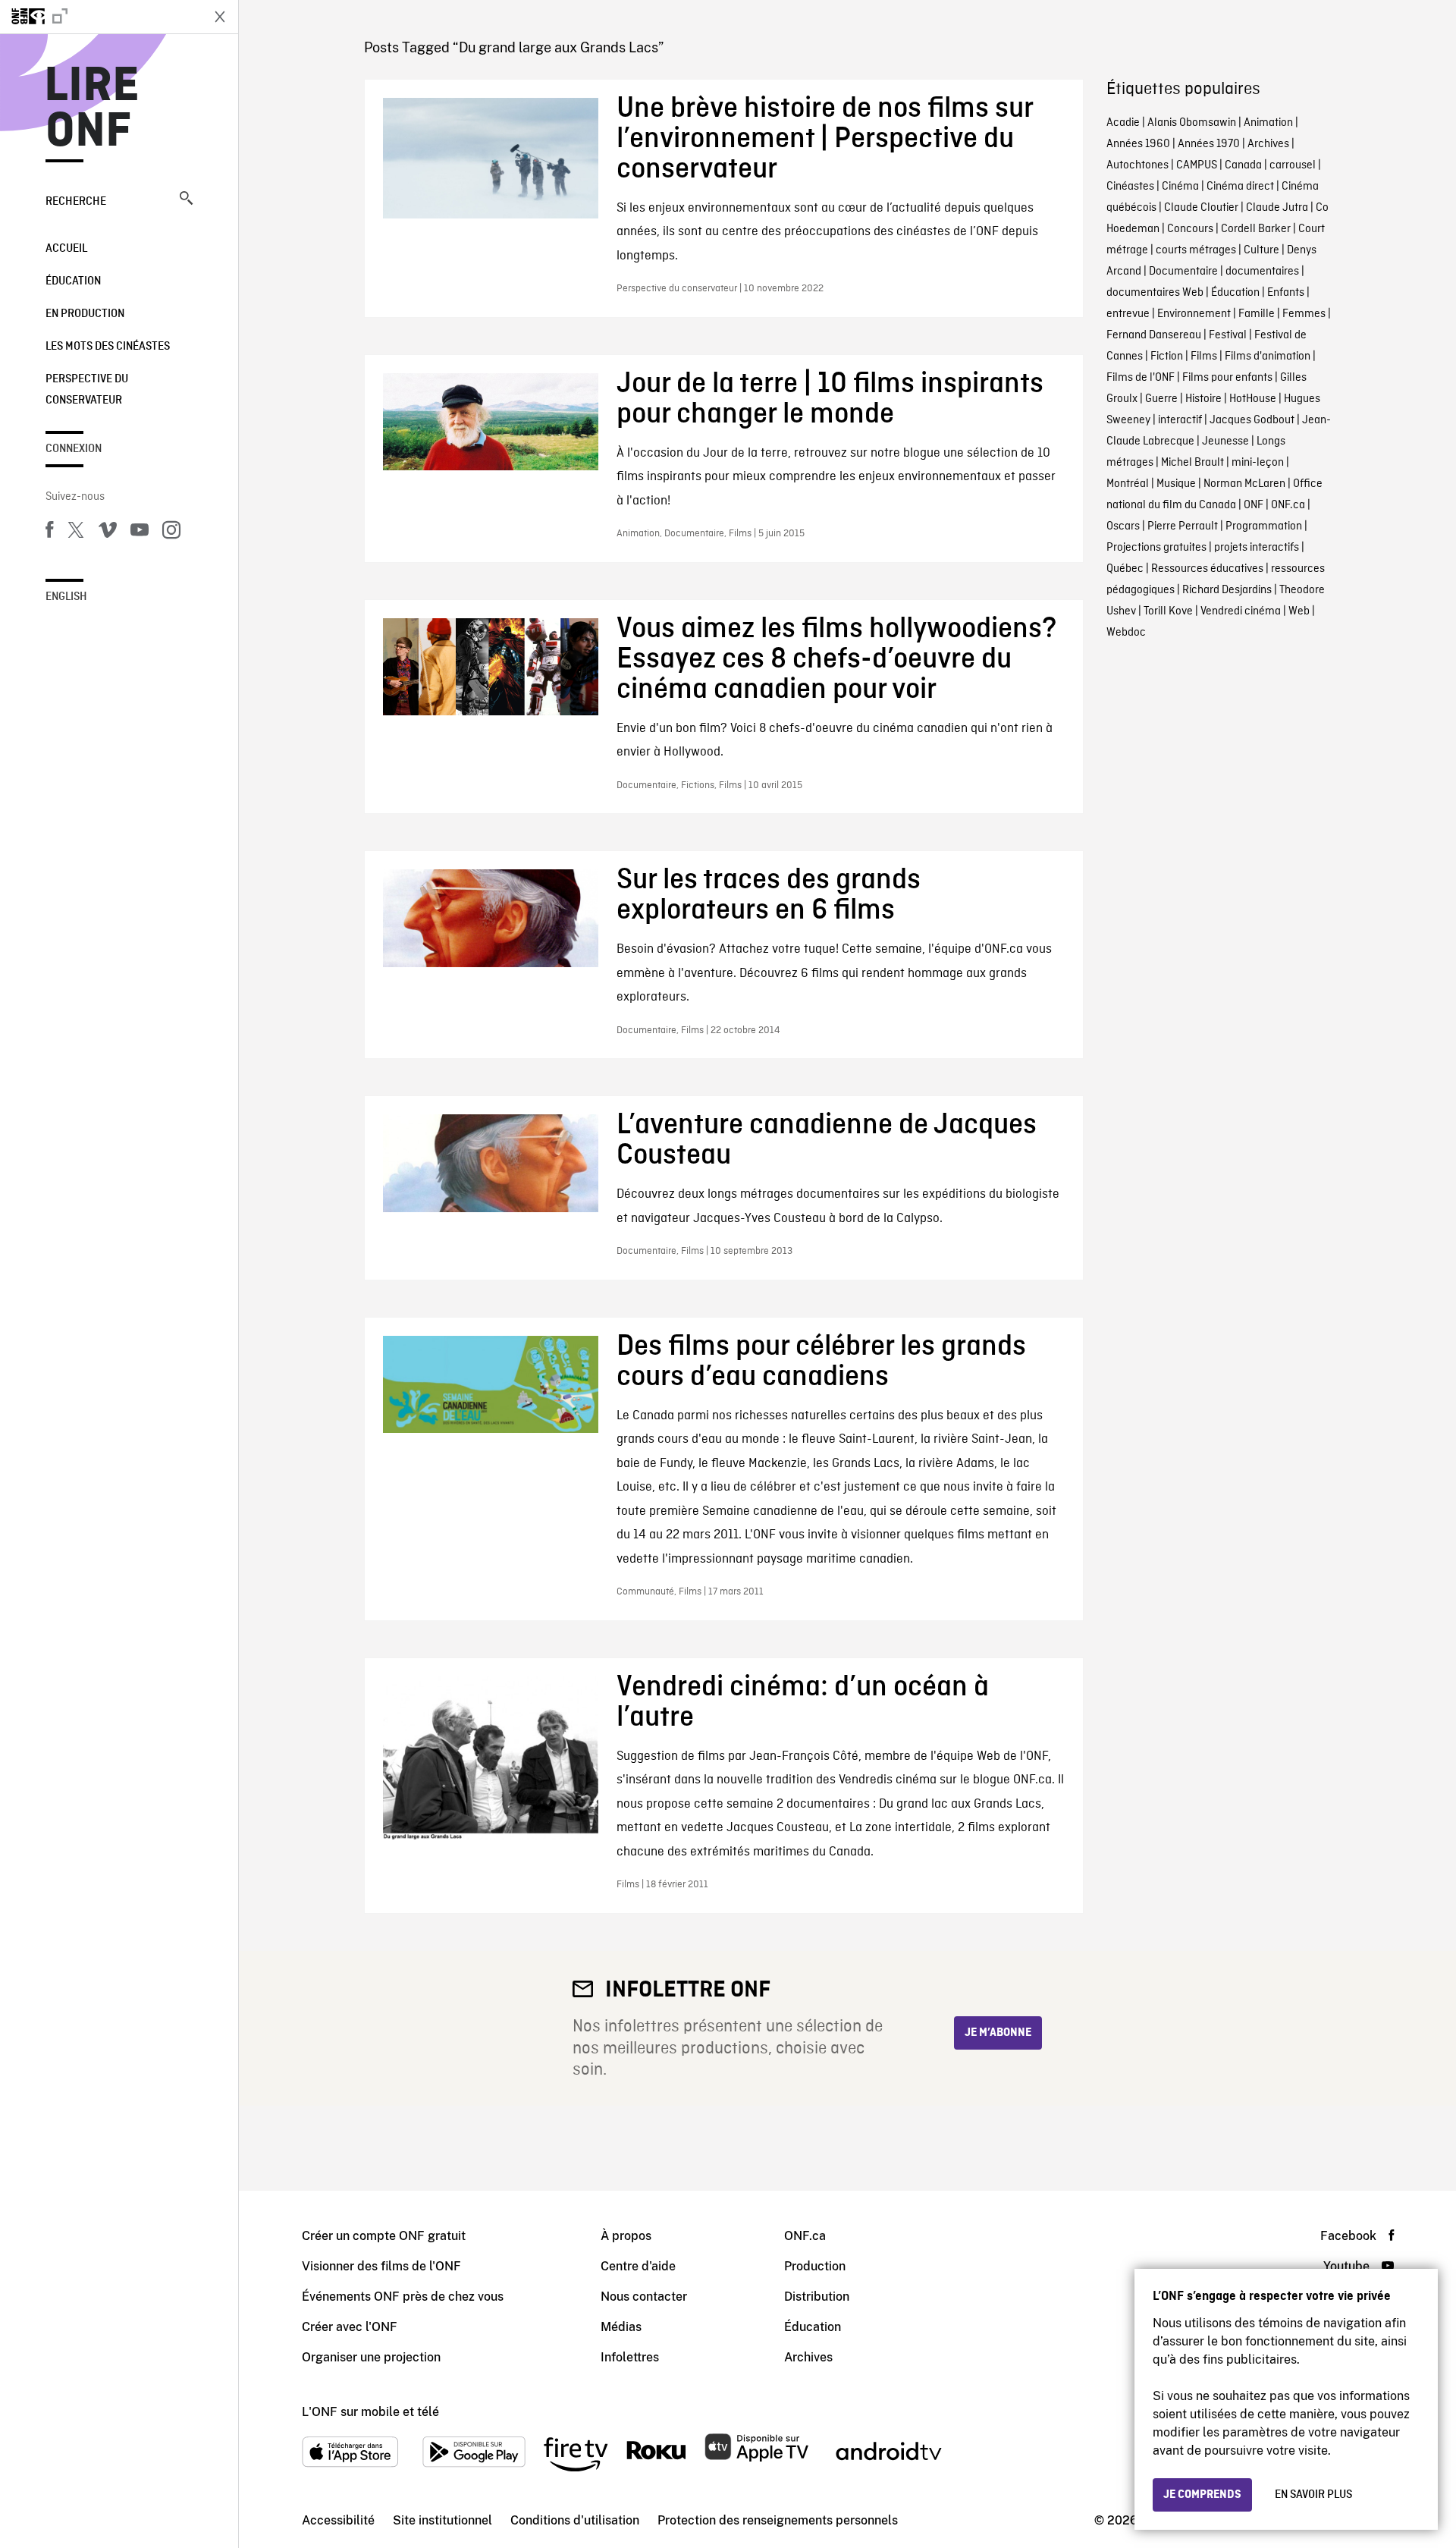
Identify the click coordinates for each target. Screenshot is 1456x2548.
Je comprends (1202, 2495)
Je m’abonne (998, 2033)
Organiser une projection (371, 2357)
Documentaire (1183, 272)
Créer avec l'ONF (350, 2327)
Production (815, 2266)
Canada (1243, 165)
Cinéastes (1130, 187)
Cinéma (1180, 187)
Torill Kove (1168, 611)
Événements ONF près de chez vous (403, 2297)
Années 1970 (1209, 144)
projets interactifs (1257, 548)
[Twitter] (76, 533)
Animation (1268, 123)
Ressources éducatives (1207, 569)
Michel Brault (1192, 463)
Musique (1176, 484)
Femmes (1304, 314)
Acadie (1123, 123)
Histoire (1203, 399)
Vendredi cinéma (1241, 611)
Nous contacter (644, 2297)
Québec (1125, 569)
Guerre (1161, 399)
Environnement (1194, 314)
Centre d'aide (638, 2266)
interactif (1180, 420)
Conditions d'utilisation (575, 2520)
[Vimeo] (108, 533)
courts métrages (1196, 250)
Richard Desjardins (1227, 590)
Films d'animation (1268, 357)
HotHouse (1253, 399)
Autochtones (1137, 165)
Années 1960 (1138, 144)
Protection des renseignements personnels (778, 2520)
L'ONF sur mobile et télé (370, 2412)
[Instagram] (171, 533)
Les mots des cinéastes (108, 347)
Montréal (1128, 484)
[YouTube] (140, 533)
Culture (1261, 250)
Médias (621, 2327)
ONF (1254, 505)
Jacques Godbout (1252, 420)
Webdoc (1126, 633)
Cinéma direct (1240, 187)
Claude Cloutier (1201, 208)
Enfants (1286, 293)
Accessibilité (338, 2520)
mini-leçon (1258, 463)
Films (1204, 357)
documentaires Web (1155, 293)
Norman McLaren (1244, 484)
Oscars (1123, 526)
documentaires (1262, 272)
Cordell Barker (1256, 229)
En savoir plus (1313, 2495)
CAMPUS (1197, 165)
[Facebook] (49, 533)
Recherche (76, 202)
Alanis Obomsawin (1192, 123)
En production (85, 314)
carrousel (1293, 165)
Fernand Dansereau (1154, 335)
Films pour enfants (1227, 378)
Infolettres (630, 2357)
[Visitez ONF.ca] (100, 17)
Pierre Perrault (1183, 526)
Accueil (66, 249)
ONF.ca (1288, 505)
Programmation (1264, 526)
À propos (626, 2236)
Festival (1228, 335)
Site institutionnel (442, 2520)
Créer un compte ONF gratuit (384, 2236)
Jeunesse (1225, 441)
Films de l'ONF (1141, 378)
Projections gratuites (1156, 548)
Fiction (1167, 357)
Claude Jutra (1277, 208)
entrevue (1128, 314)
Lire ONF (92, 109)
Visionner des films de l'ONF (381, 2266)
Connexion (74, 449)
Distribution (817, 2297)
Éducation (73, 281)
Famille (1257, 314)
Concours (1190, 229)
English (66, 597)
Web (1299, 611)
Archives (1268, 144)
